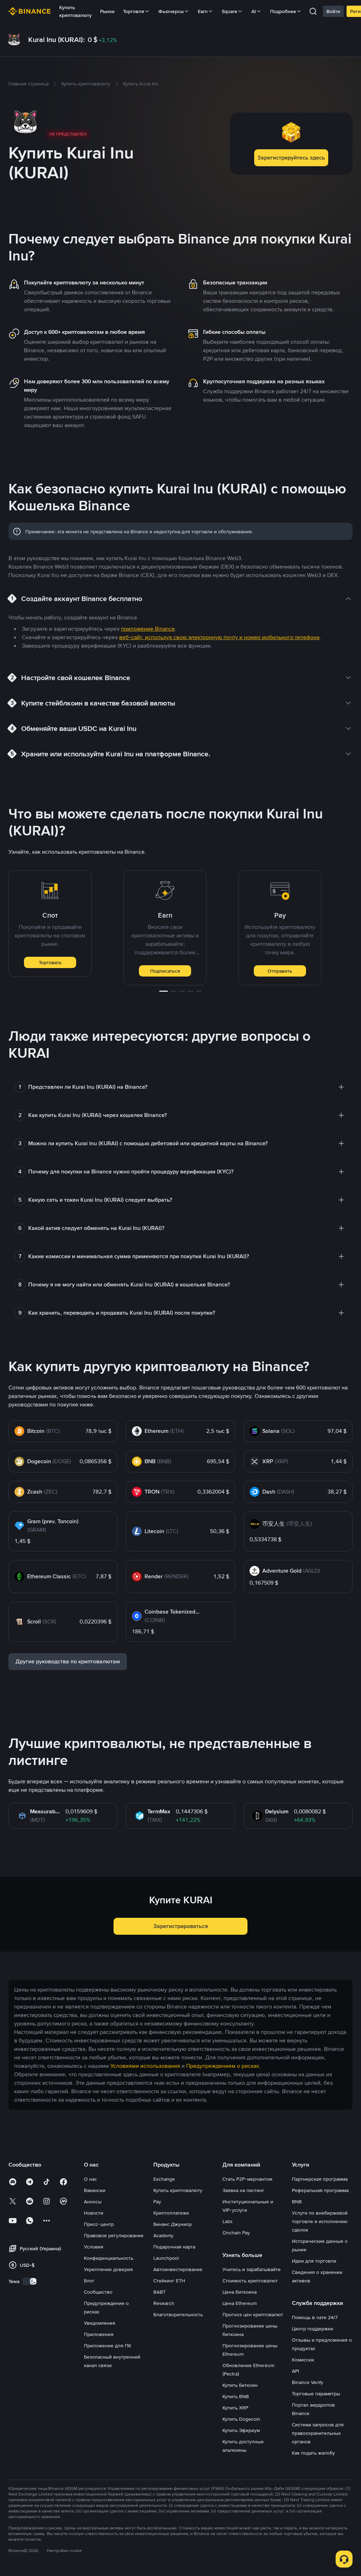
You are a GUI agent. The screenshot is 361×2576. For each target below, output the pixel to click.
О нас (90, 2179)
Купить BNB (236, 2396)
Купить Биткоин (240, 2385)
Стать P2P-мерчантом (247, 2179)
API (295, 2371)
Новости (94, 2213)
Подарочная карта (174, 2247)
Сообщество (98, 2292)
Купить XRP (235, 2408)
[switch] (30, 2281)
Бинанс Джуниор (173, 2224)
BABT (160, 2292)
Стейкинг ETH (169, 2281)
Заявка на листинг (243, 2190)
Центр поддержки (313, 2329)
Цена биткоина (240, 2292)
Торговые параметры (316, 2394)
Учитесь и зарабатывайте (252, 2269)
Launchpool (166, 2258)
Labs (228, 2221)
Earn (203, 11)
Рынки (107, 11)
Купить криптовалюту (75, 11)
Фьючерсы (171, 11)
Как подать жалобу (313, 2453)
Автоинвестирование (178, 2269)
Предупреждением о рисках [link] (223, 2066)
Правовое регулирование (114, 2235)
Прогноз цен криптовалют (253, 2314)
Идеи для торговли (314, 2261)
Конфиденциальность (109, 2258)
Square (230, 11)
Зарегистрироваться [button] (181, 1926)
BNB (297, 2202)
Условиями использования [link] (145, 2066)
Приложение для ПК (108, 2346)
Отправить (280, 971)
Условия (94, 2247)
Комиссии (303, 2360)
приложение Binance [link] (148, 629)
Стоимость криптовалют (250, 2281)
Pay (157, 2202)
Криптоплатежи (171, 2213)
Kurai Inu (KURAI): (57, 40)
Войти (333, 11)
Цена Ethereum (240, 2303)
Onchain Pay (236, 2233)
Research (164, 2303)
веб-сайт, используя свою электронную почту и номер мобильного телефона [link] (219, 637)
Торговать (50, 962)
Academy (163, 2235)
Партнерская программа (320, 2179)
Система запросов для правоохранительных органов (318, 2433)
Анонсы (93, 2202)
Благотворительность (178, 2314)
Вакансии (95, 2190)
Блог (89, 2281)
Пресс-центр (99, 2224)
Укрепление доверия (108, 2269)
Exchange (164, 2179)
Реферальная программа (320, 2190)
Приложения (99, 2334)
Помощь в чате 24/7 (315, 2317)
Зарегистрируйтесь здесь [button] (291, 158)
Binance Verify (308, 2382)
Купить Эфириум (241, 2430)
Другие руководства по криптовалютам (68, 1661)
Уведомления (100, 2323)
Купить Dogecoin (241, 2419)
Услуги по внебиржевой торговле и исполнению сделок (320, 2221)
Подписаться (165, 971)
